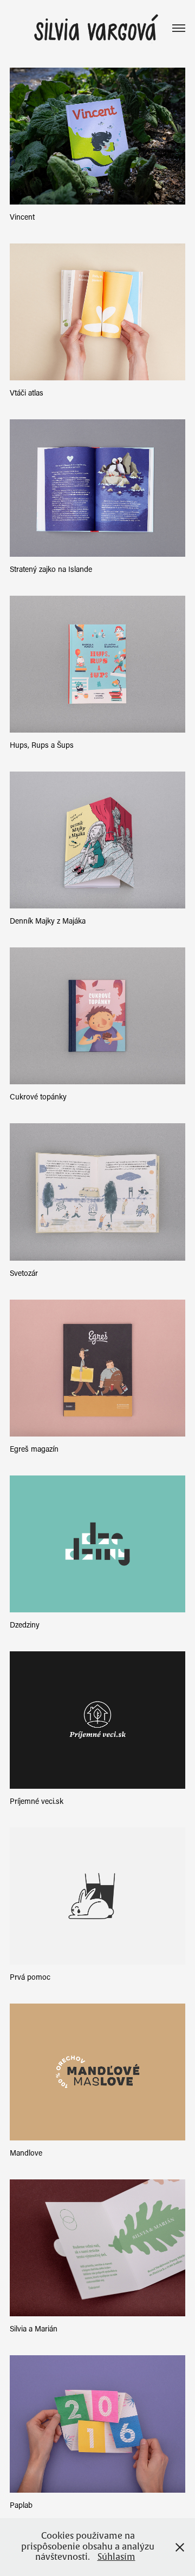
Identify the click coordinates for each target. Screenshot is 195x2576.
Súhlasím (116, 2557)
